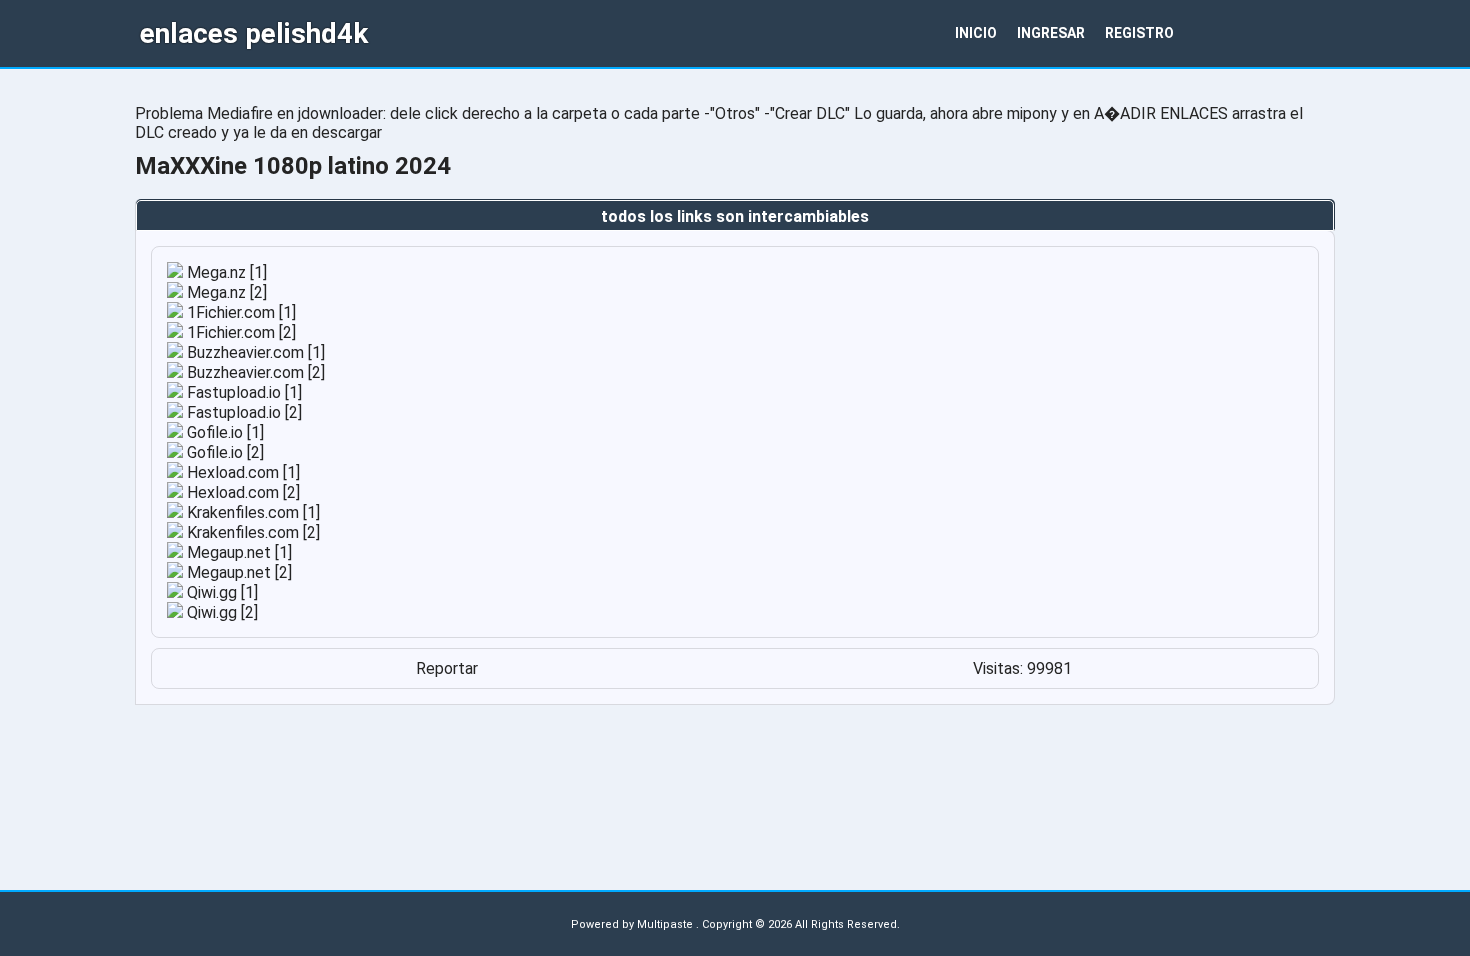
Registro (1139, 33)
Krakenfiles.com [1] (251, 512)
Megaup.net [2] (237, 572)
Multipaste (666, 924)
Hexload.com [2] (241, 492)
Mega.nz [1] (225, 272)
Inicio (976, 33)
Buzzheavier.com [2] (254, 372)
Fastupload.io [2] (242, 412)
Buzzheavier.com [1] (254, 352)
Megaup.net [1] (237, 552)
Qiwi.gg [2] (220, 612)
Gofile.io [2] (223, 452)
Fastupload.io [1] (242, 392)
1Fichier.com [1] (239, 312)
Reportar (447, 668)
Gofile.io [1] (223, 432)
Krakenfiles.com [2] (251, 532)
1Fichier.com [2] (239, 332)
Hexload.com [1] (241, 472)
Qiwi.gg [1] (220, 592)
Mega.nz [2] (225, 292)
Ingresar (1051, 33)
